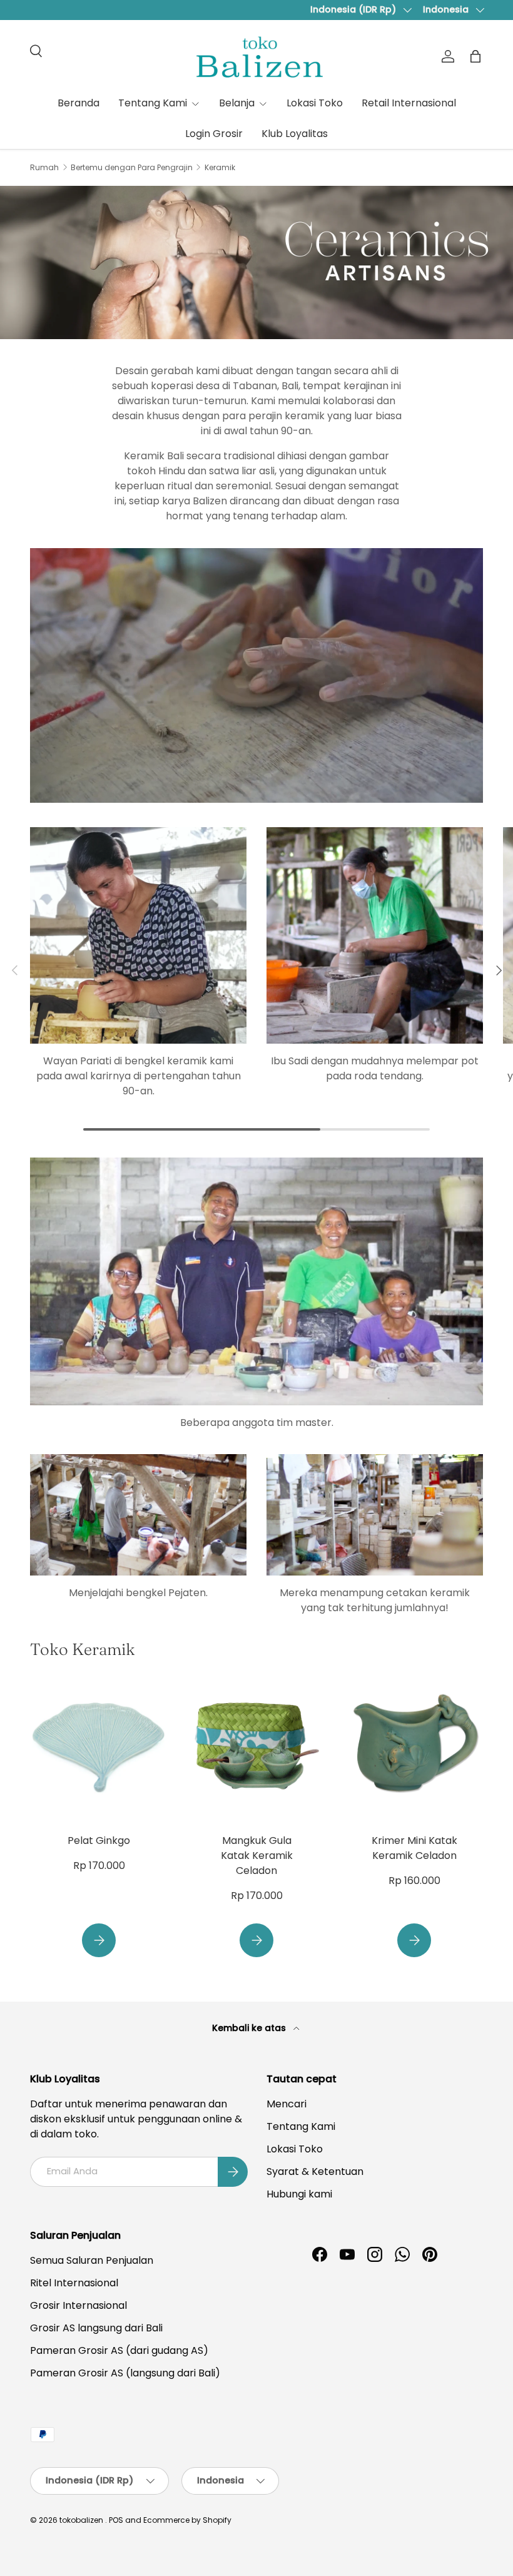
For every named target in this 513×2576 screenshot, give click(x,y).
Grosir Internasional (79, 2305)
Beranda (79, 103)
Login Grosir (214, 134)
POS (116, 2520)
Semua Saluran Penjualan (92, 2260)
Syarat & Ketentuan (315, 2171)
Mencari (287, 2104)
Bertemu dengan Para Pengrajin (132, 168)
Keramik (220, 168)
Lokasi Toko (315, 103)
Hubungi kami (299, 2194)
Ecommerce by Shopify (187, 2520)
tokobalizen (81, 2520)
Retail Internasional (409, 103)
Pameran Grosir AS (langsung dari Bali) (125, 2373)
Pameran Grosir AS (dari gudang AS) (119, 2350)
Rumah (44, 168)
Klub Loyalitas (295, 134)
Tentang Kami (301, 2126)
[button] (475, 56)
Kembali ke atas (250, 2028)
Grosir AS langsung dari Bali (96, 2328)
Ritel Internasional (74, 2283)
